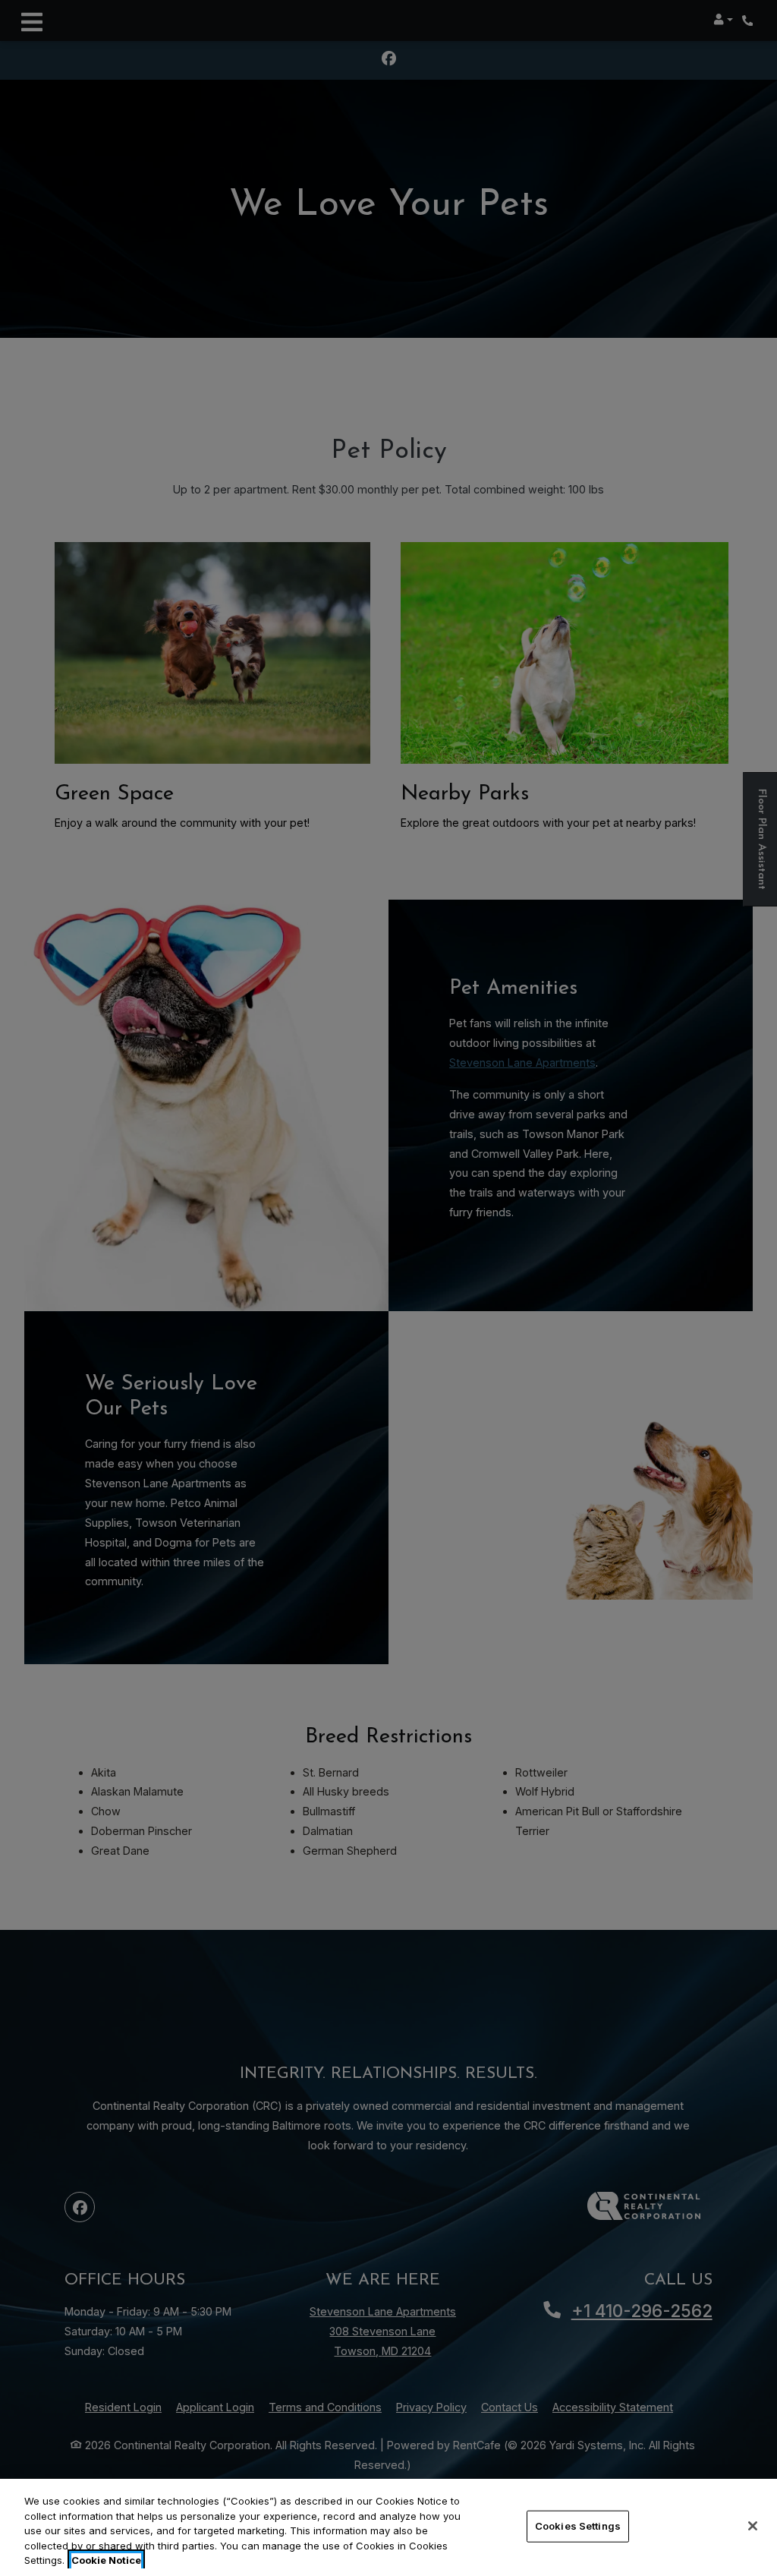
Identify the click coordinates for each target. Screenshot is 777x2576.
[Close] (753, 2526)
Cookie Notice (106, 2560)
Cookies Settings (578, 2526)
